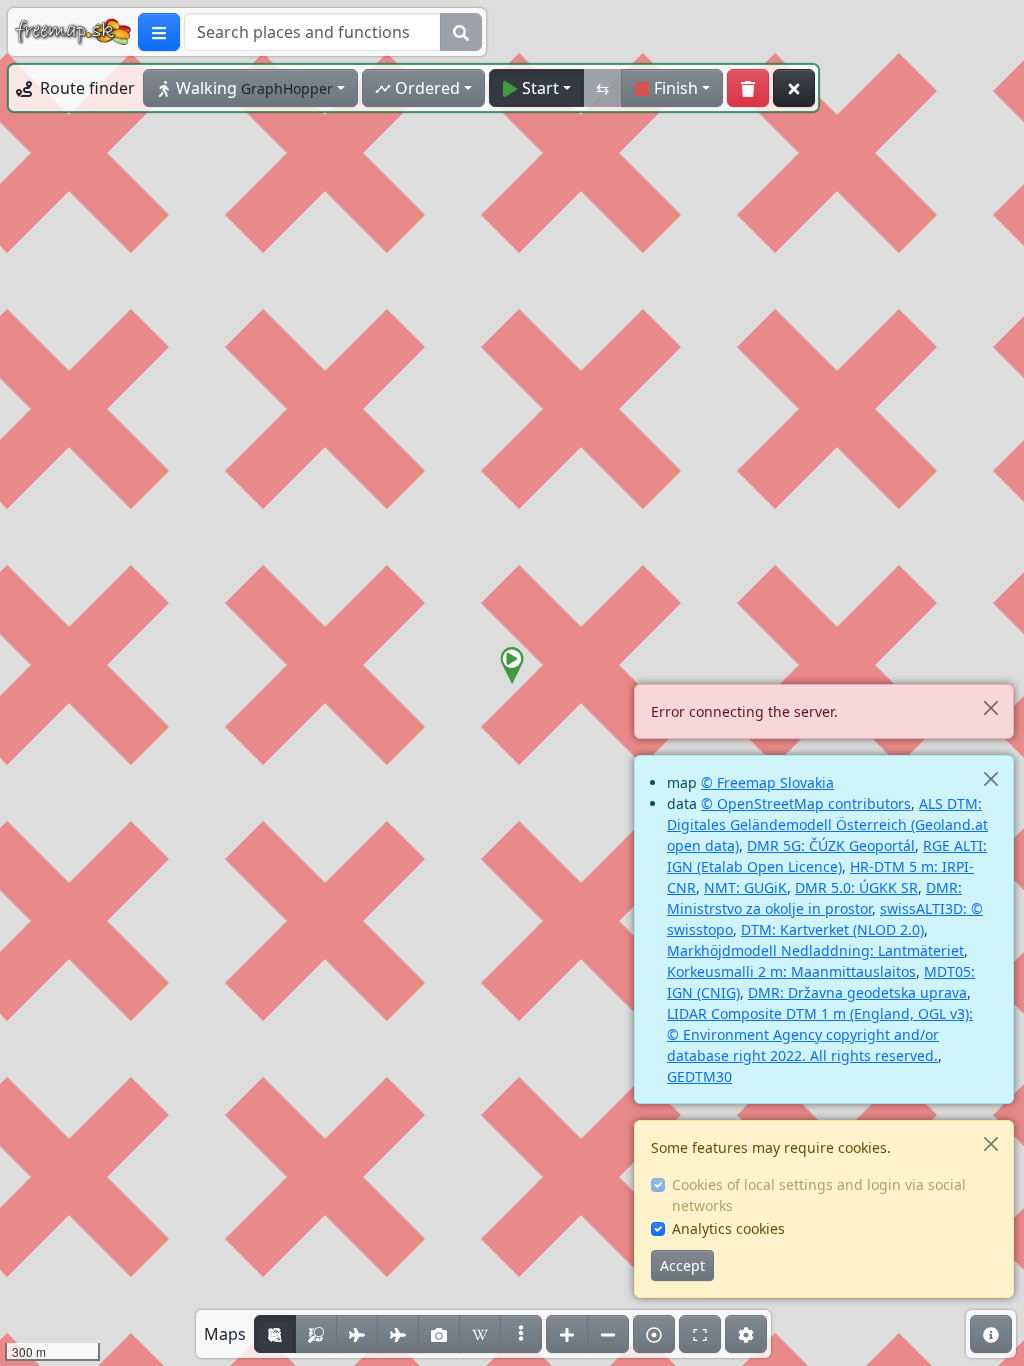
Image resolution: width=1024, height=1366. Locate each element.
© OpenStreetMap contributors (806, 803)
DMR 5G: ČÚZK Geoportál (831, 845)
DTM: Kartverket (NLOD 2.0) (832, 929)
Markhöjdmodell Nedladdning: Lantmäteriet (815, 950)
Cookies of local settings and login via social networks (819, 1195)
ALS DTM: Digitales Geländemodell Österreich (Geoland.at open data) (827, 824)
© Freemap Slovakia (767, 782)
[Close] (990, 707)
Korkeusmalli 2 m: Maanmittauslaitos (791, 971)
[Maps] (521, 1334)
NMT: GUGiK (745, 887)
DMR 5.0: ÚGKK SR (856, 887)
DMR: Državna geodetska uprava (857, 992)
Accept (682, 1265)
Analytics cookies (728, 1228)
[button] (512, 666)
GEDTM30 (699, 1076)
